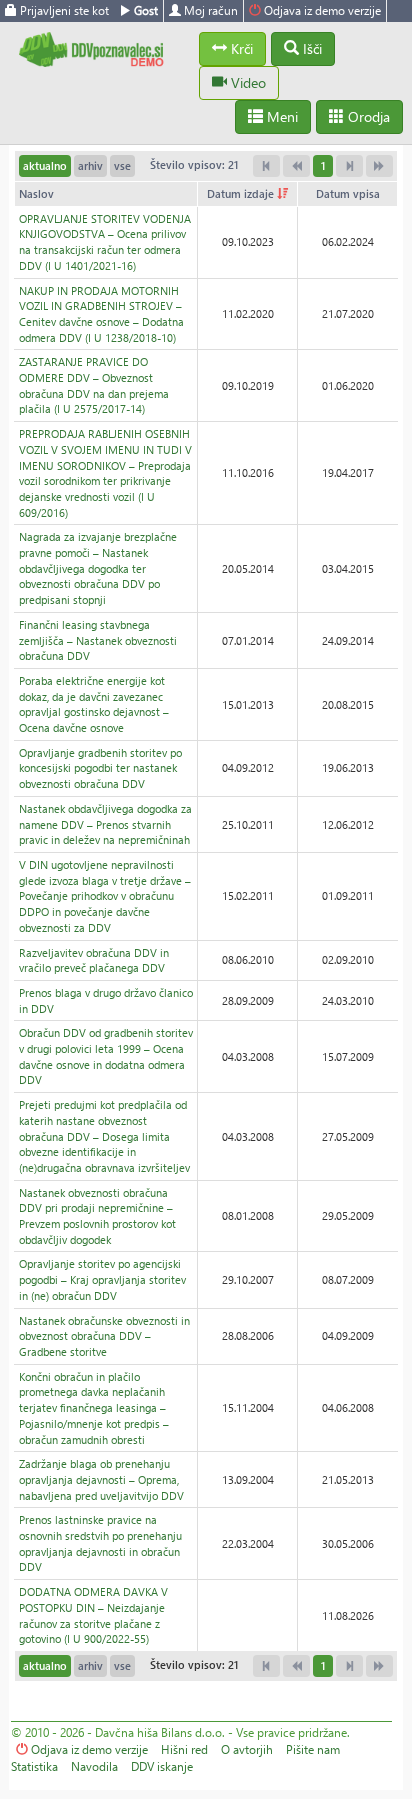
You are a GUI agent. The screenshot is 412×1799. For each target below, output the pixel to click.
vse (122, 165)
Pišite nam (313, 1749)
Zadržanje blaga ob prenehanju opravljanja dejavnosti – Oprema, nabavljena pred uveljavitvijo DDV (101, 1479)
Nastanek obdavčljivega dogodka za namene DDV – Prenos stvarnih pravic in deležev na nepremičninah (105, 824)
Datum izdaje (242, 193)
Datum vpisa (348, 193)
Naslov (36, 193)
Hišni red (184, 1749)
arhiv (90, 165)
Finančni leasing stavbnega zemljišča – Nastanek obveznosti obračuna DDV (98, 640)
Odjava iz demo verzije (321, 10)
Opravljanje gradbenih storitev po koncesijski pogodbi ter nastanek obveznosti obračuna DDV (100, 768)
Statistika (34, 1766)
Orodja (367, 116)
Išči (310, 48)
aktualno (45, 165)
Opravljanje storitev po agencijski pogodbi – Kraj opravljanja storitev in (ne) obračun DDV (102, 1279)
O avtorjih (247, 1749)
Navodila (94, 1766)
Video (246, 82)
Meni (280, 116)
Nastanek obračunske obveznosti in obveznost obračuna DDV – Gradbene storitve (104, 1336)
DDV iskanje (162, 1766)
